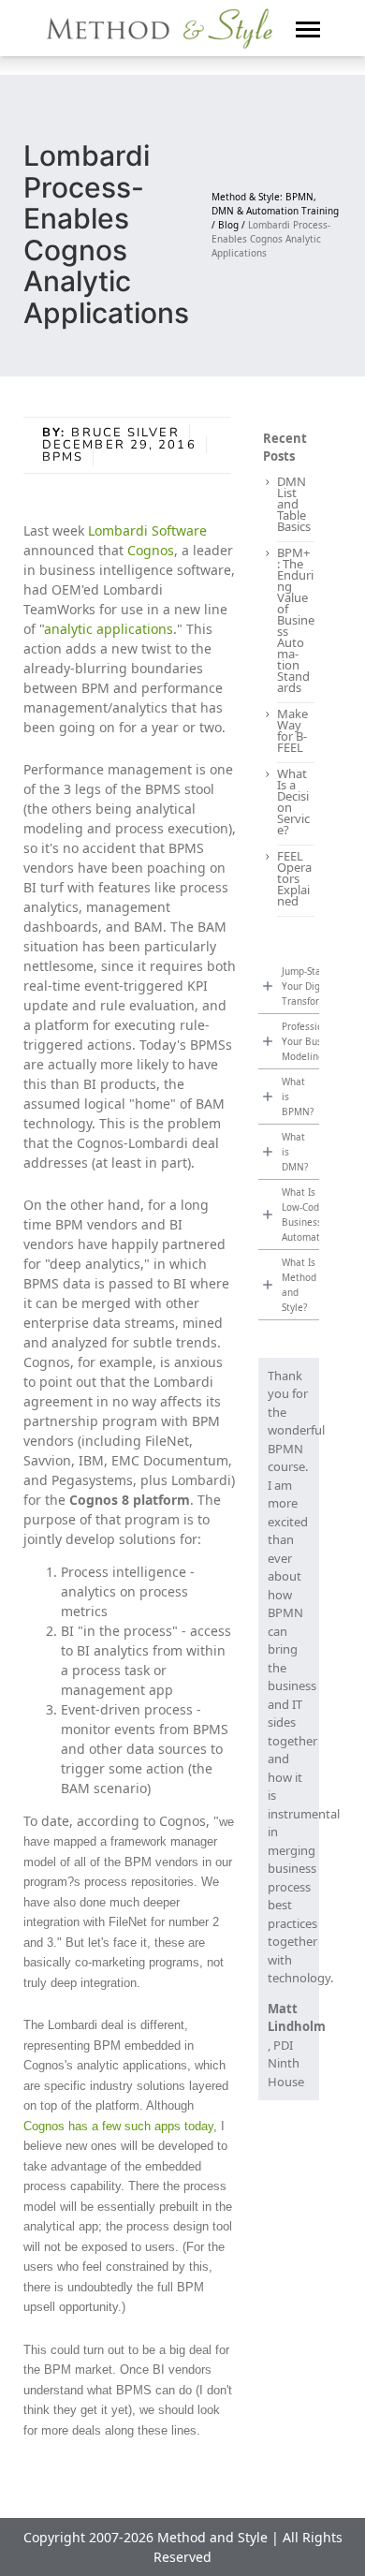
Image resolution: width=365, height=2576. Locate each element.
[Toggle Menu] (308, 28)
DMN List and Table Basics (294, 504)
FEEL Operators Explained (294, 878)
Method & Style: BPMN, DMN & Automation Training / (275, 211)
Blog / (233, 225)
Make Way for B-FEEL (292, 730)
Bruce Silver (125, 433)
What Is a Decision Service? (293, 802)
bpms (63, 457)
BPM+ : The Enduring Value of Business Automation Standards (296, 620)
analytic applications (109, 629)
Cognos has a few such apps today (118, 2126)
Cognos (151, 550)
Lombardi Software (147, 530)
